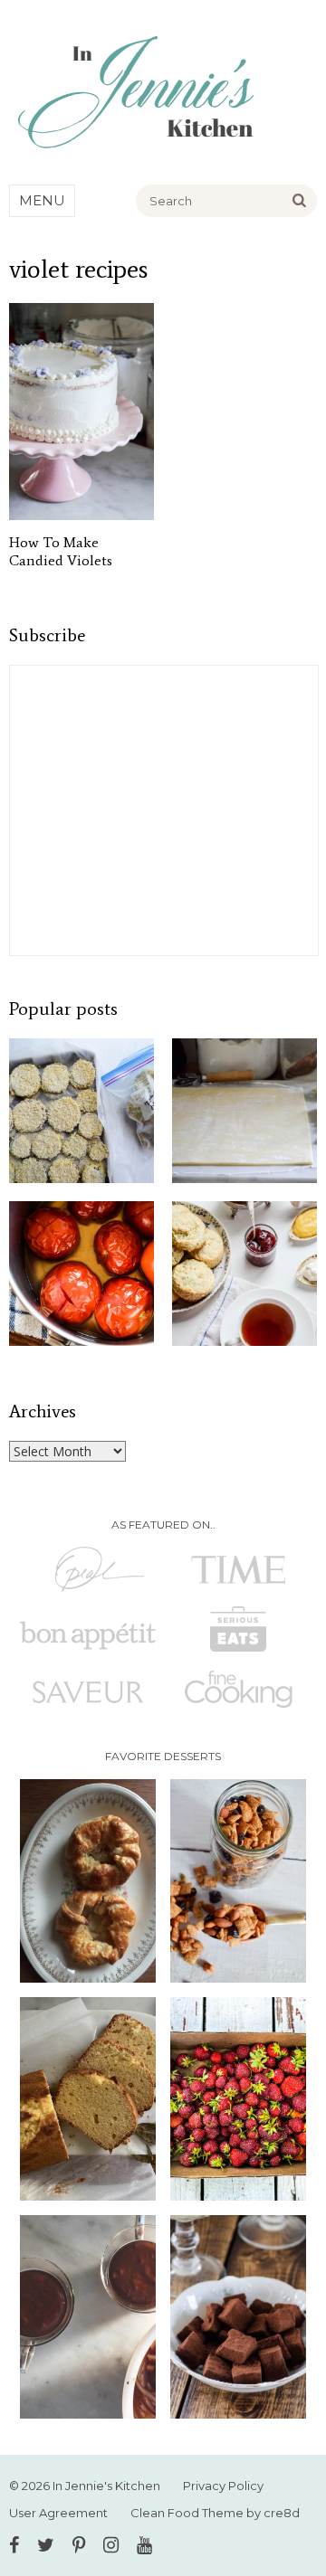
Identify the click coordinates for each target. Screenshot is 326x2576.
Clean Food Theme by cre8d (215, 2513)
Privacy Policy (223, 2486)
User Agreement (58, 2513)
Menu (42, 200)
